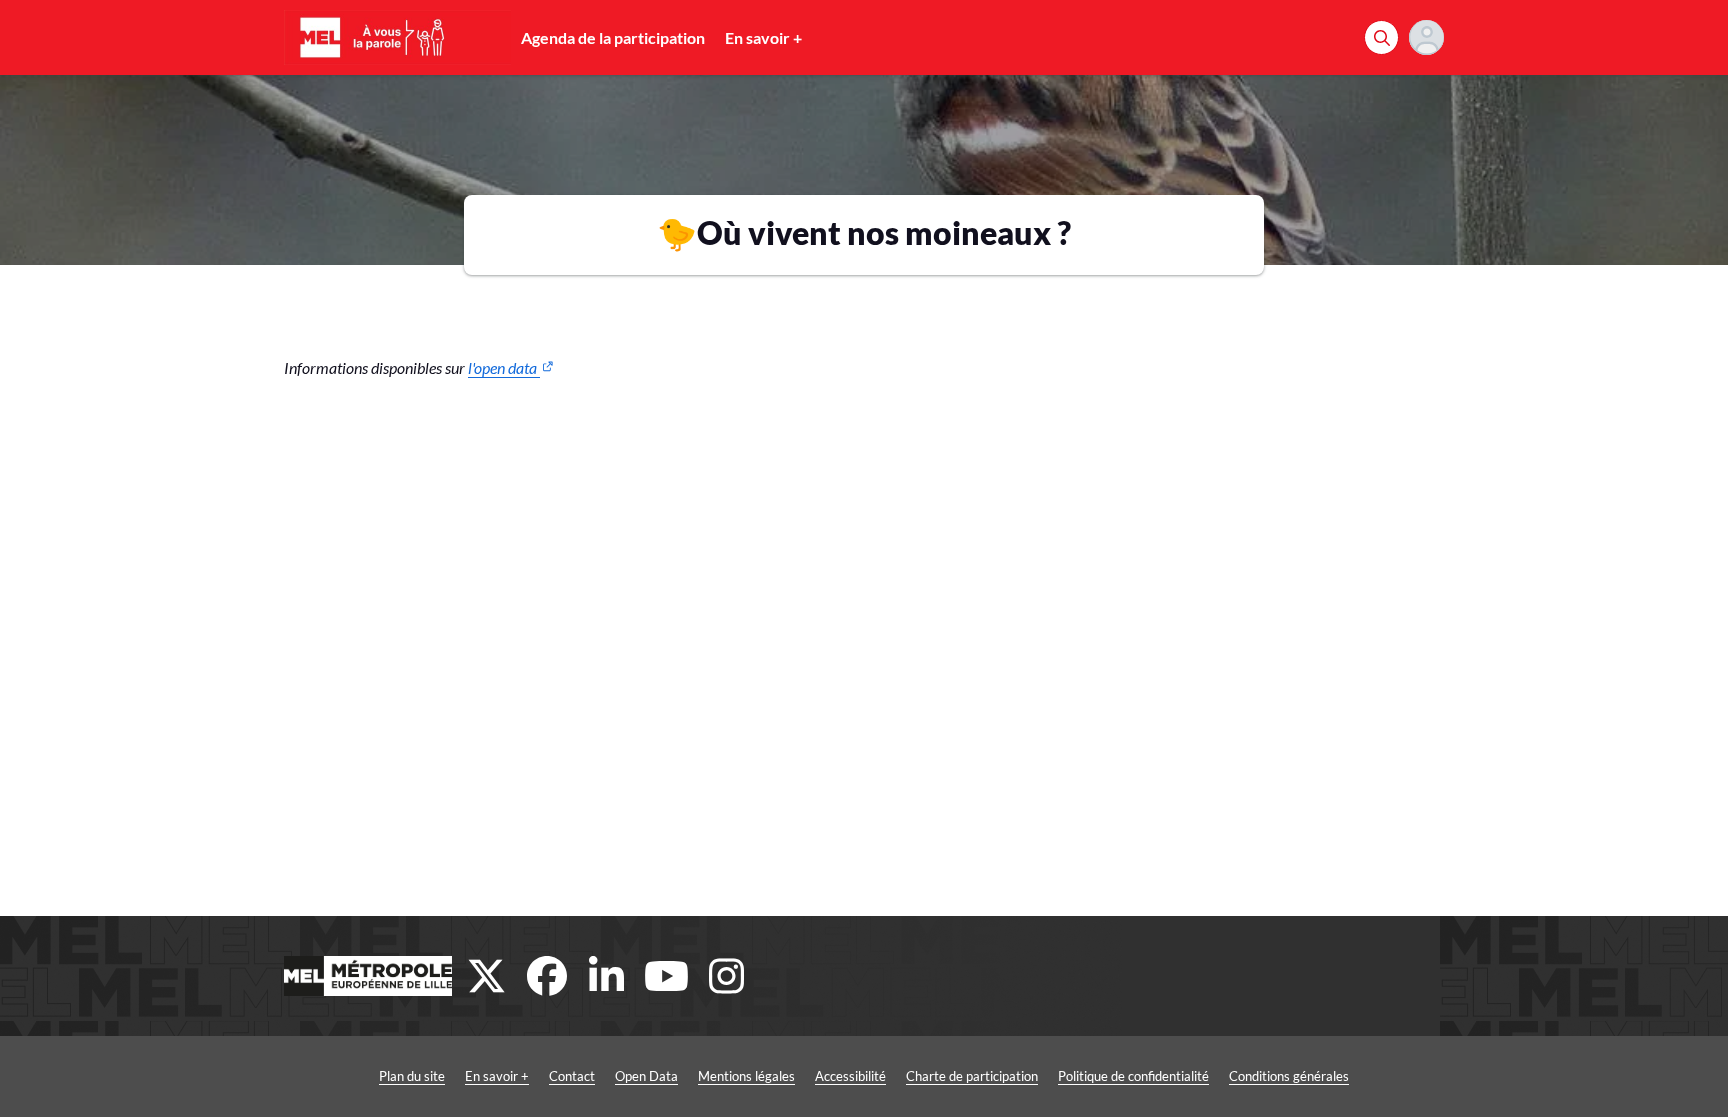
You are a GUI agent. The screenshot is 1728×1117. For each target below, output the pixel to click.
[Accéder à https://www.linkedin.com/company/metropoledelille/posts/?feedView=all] (607, 976)
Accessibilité (850, 1076)
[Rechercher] (1381, 37)
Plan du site (412, 1076)
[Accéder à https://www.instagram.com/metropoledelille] (727, 976)
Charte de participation (972, 1076)
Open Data (646, 1076)
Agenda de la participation (613, 37)
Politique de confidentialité (1133, 1076)
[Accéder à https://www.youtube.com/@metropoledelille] (667, 976)
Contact (572, 1076)
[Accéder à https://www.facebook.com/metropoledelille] (547, 976)
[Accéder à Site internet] (368, 976)
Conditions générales (1289, 1076)
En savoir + (763, 37)
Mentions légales (746, 1076)
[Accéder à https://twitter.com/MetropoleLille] (487, 976)
